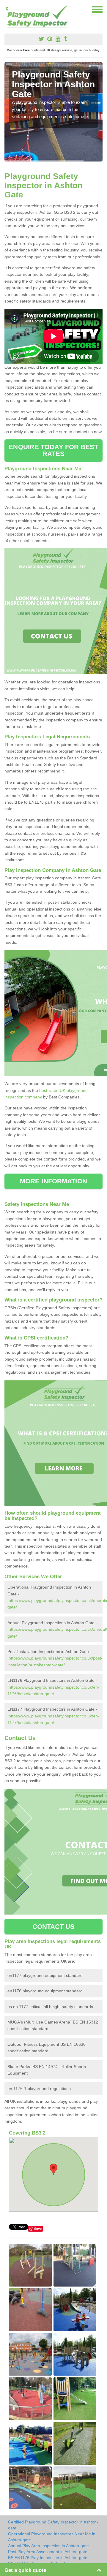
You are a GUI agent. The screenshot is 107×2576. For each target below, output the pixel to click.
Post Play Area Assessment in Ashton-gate (48, 2552)
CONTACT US (54, 1927)
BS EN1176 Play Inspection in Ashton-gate (48, 2558)
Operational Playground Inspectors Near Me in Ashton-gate (52, 2537)
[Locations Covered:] (7, 9)
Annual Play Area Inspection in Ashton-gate (48, 2546)
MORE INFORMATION (53, 1181)
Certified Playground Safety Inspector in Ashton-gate (53, 2525)
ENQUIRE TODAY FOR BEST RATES (53, 450)
